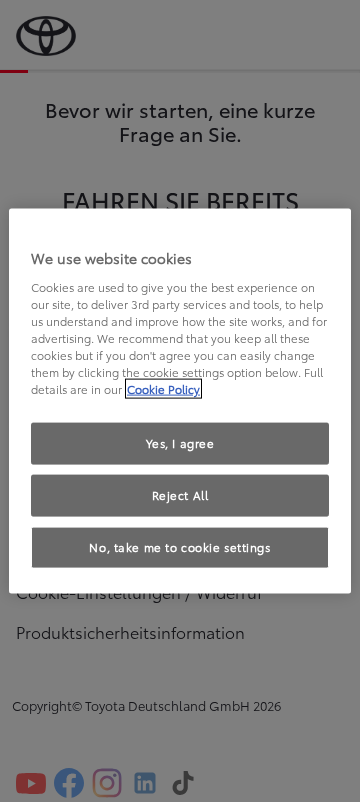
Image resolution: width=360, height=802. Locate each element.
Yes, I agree (180, 443)
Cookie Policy (163, 389)
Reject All (180, 495)
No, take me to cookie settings (179, 546)
